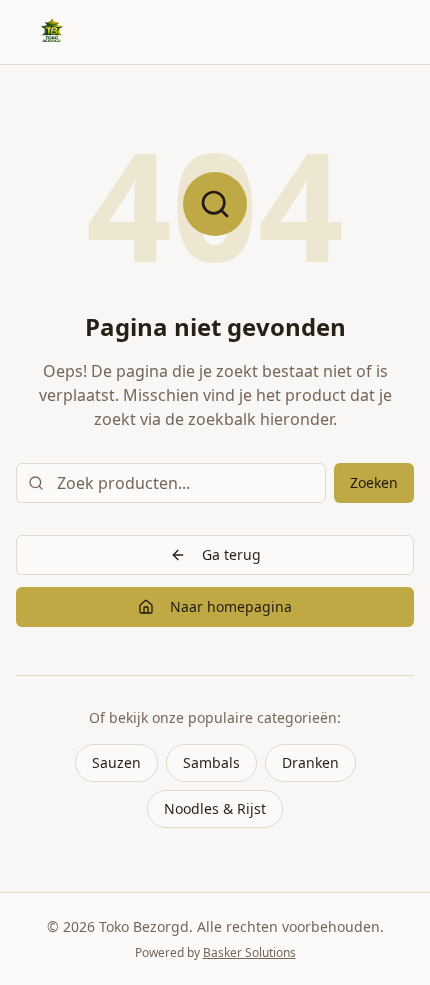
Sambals (211, 762)
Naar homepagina (231, 606)
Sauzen (116, 762)
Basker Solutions (249, 952)
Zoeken (374, 482)
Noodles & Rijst (215, 808)
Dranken (310, 762)
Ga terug (231, 554)
